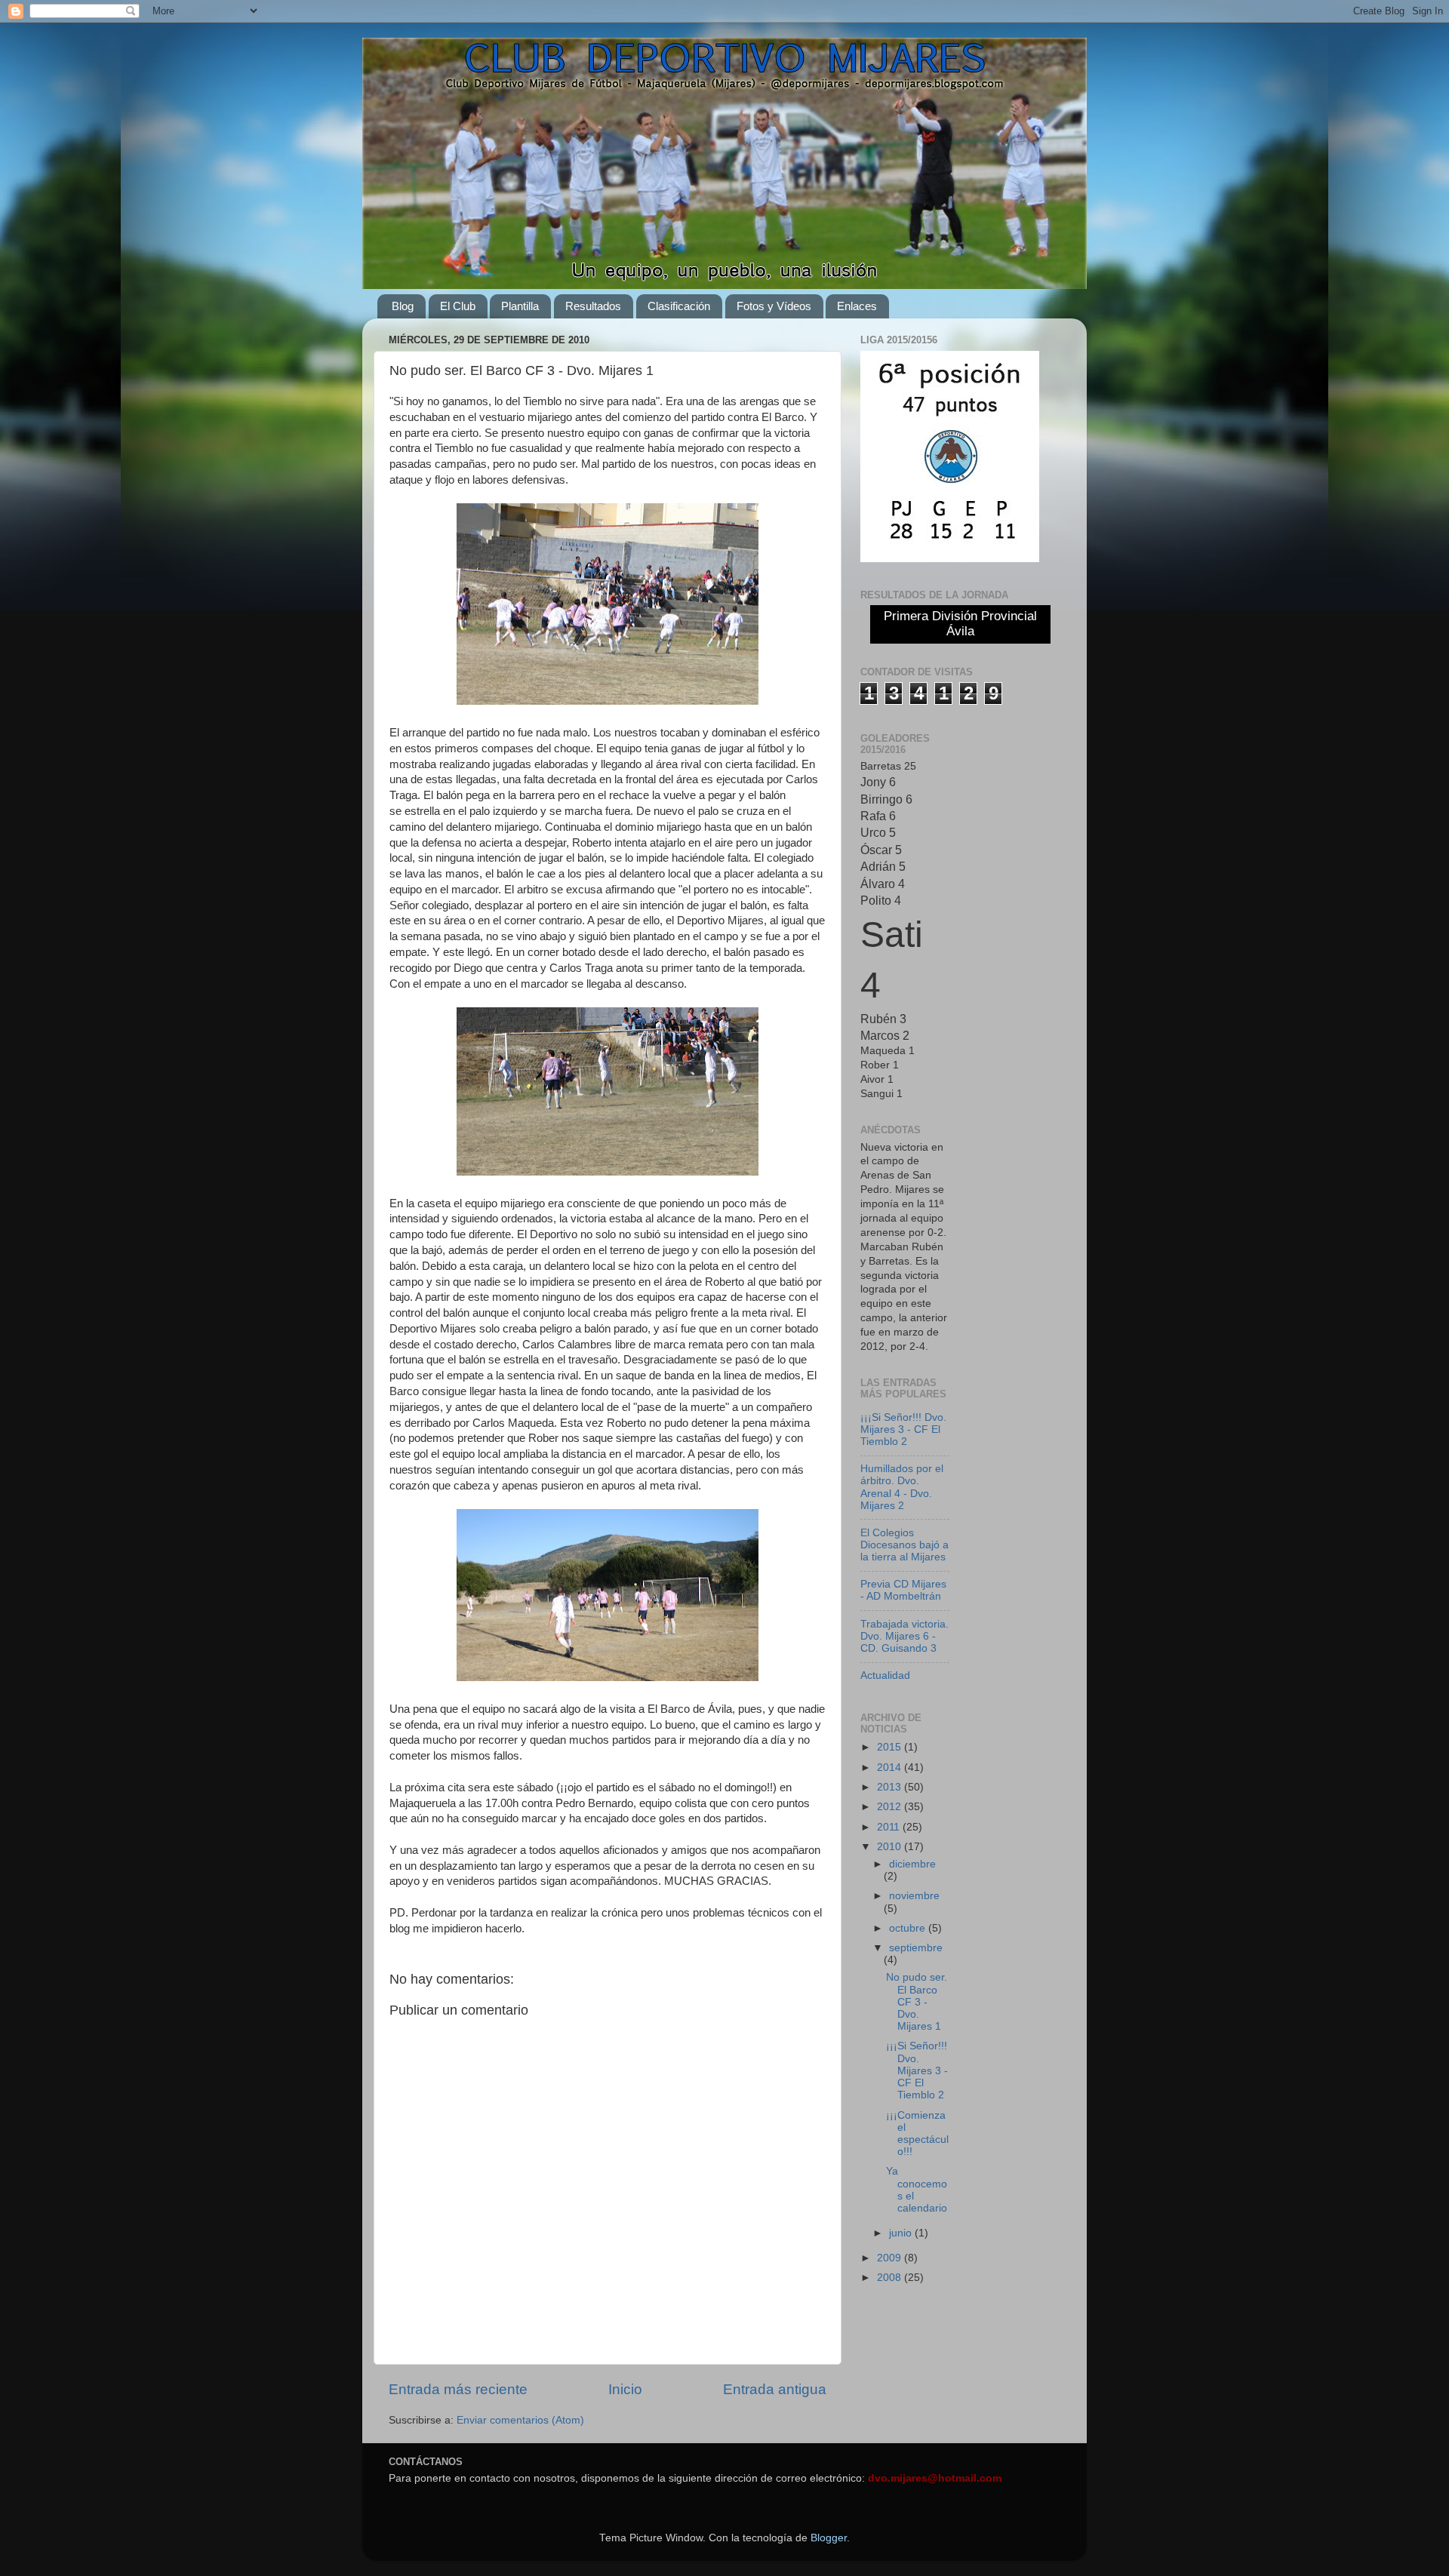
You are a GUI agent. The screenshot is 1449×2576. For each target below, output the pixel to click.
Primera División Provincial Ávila (960, 624)
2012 (891, 1807)
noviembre (914, 1896)
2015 (891, 1747)
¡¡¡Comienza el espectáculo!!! (917, 2134)
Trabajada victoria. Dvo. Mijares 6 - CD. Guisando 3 (904, 1636)
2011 (890, 1827)
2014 (891, 1768)
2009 (891, 2258)
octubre (909, 1928)
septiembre (916, 1948)
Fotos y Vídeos (774, 306)
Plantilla (520, 306)
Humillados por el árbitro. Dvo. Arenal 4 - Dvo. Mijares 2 (902, 1487)
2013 (891, 1787)
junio (902, 2233)
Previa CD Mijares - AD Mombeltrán (903, 1590)
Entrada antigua (775, 2389)
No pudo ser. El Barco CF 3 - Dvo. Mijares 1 (917, 2002)
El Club (458, 306)
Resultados (593, 306)
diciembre (912, 1864)
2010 (891, 1847)
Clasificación (679, 306)
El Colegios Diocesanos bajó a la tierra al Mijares (904, 1545)
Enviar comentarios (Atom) (520, 2420)
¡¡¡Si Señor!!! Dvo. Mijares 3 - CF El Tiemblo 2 (903, 1429)
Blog (403, 306)
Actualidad (885, 1675)
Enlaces (857, 306)
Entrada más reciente (458, 2389)
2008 (891, 2278)
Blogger (829, 2538)
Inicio (625, 2389)
